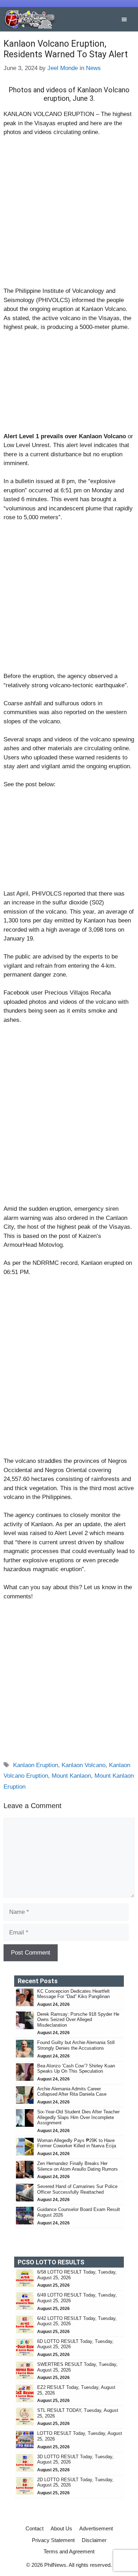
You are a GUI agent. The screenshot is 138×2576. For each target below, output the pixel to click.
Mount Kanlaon (71, 1776)
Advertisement (96, 2528)
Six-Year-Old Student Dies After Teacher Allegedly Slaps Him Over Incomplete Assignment (78, 2117)
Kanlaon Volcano (84, 1765)
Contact (34, 2528)
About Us (61, 2528)
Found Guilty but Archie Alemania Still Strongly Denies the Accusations (76, 2045)
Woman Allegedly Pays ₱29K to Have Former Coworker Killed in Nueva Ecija (77, 2143)
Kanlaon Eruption (36, 1765)
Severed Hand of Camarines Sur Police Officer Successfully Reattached (77, 2189)
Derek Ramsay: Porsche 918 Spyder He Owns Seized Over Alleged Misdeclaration (78, 2020)
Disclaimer (94, 2540)
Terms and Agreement (69, 2551)
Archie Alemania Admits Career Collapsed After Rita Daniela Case (72, 2092)
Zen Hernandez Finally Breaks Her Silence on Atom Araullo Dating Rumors (77, 2166)
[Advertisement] (69, 215)
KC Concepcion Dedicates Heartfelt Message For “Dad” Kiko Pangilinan (73, 1994)
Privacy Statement (53, 2540)
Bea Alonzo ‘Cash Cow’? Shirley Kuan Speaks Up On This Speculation (76, 2069)
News (93, 68)
